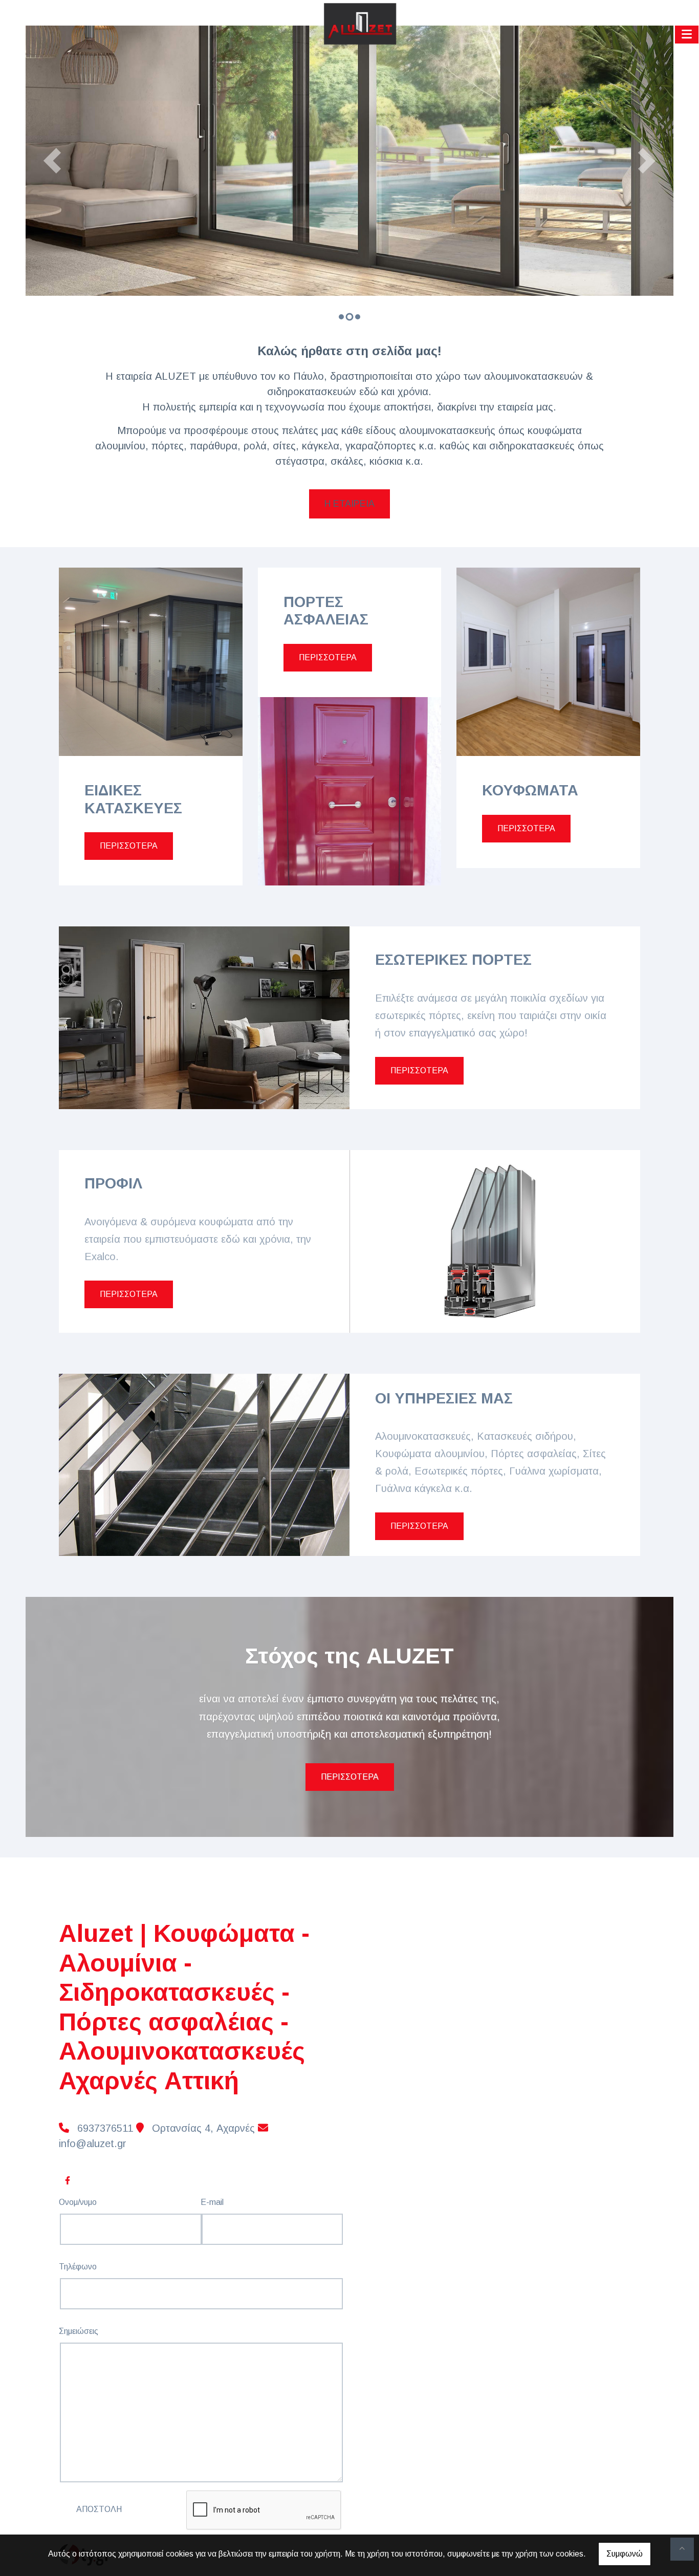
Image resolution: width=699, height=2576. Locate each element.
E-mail (212, 2202)
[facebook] (67, 2179)
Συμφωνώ (625, 2554)
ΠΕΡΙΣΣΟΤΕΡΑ (129, 846)
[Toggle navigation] (687, 34)
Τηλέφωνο (78, 2267)
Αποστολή (99, 2509)
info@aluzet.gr (93, 2144)
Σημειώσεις (79, 2331)
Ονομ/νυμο (78, 2202)
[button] (52, 161)
